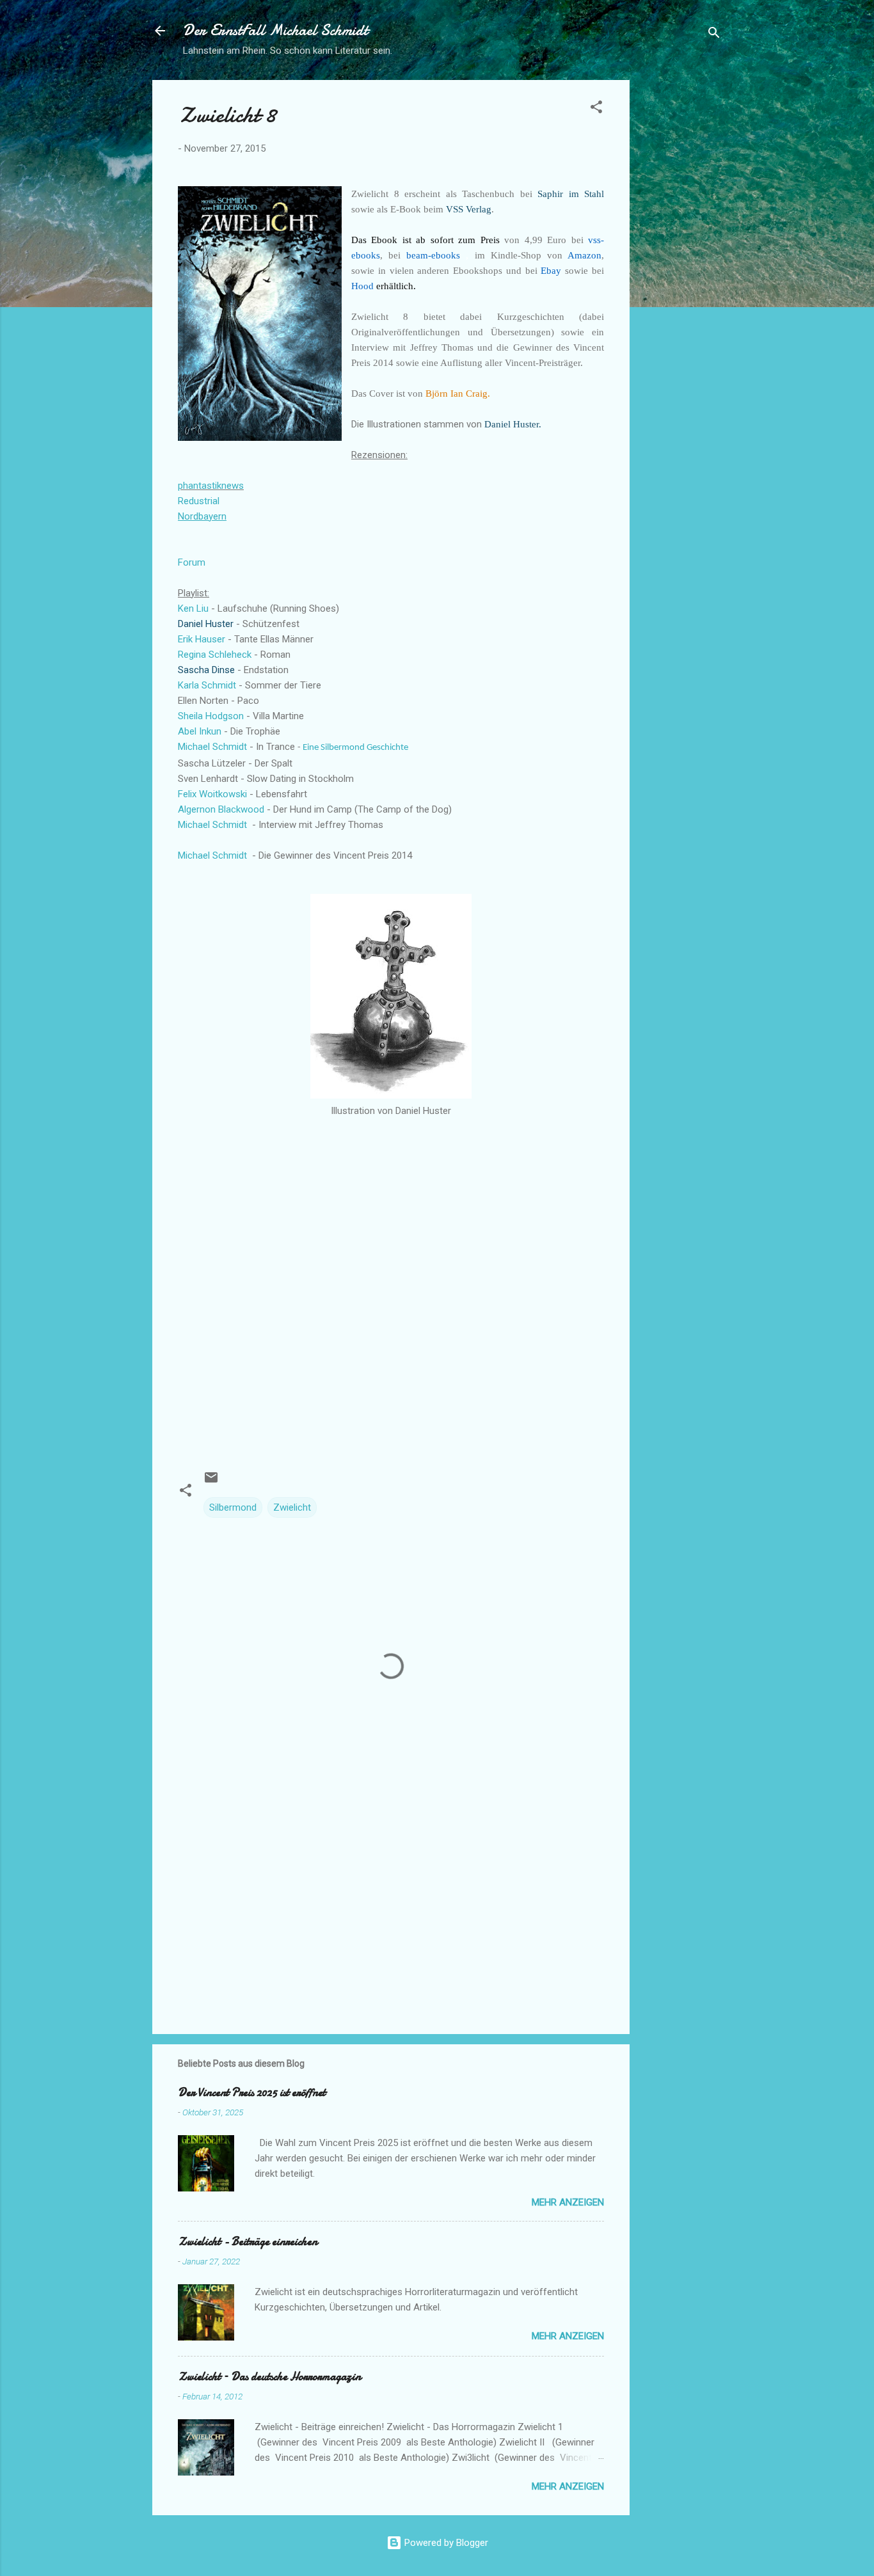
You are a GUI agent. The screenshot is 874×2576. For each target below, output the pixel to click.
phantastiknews (211, 486)
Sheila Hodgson (211, 716)
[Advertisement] (681, 272)
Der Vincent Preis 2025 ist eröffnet (252, 2093)
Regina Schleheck (215, 655)
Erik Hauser (202, 639)
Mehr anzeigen (568, 2202)
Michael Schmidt (212, 747)
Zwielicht (292, 1507)
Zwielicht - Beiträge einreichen (248, 2242)
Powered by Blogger (445, 2543)
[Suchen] (714, 35)
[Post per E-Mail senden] (211, 1482)
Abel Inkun (200, 731)
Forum (192, 562)
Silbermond (233, 1507)
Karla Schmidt (207, 685)
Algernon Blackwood (221, 809)
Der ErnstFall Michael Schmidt (275, 30)
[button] (596, 109)
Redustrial (199, 501)
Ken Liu (193, 608)
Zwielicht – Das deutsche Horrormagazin (269, 2377)
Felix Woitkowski (212, 794)
